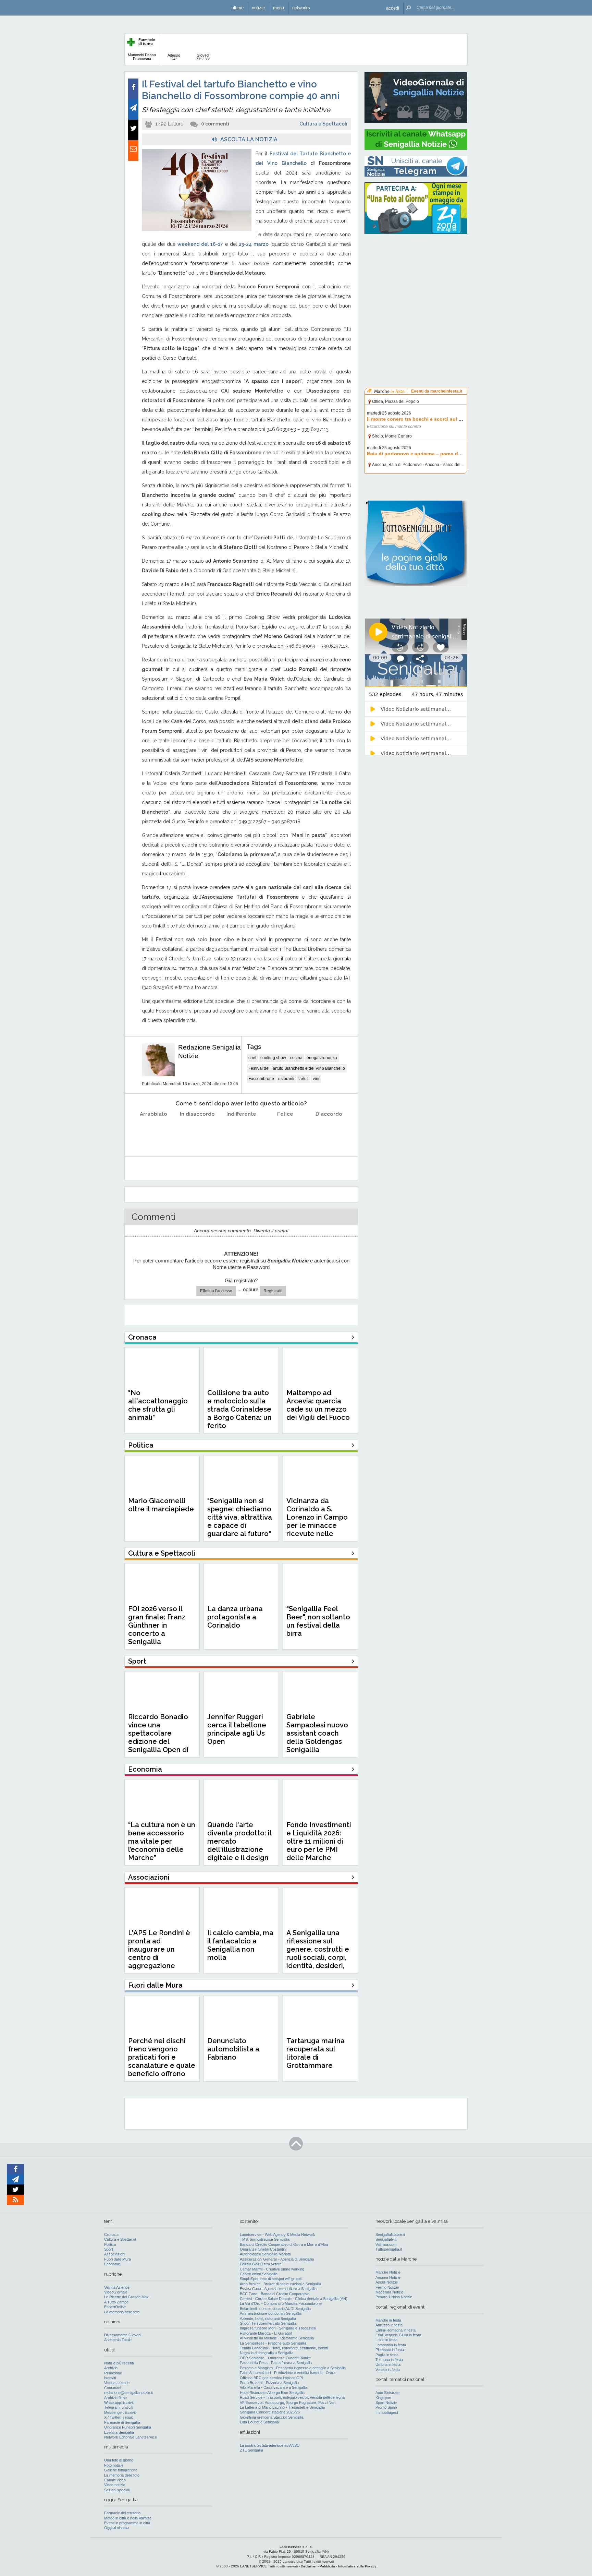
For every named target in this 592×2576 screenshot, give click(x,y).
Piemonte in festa (390, 2350)
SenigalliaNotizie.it (390, 2234)
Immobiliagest (387, 2412)
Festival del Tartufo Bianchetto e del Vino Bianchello (297, 1068)
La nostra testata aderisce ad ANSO (270, 2445)
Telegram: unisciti (119, 2407)
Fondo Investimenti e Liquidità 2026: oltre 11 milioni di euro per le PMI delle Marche (319, 1841)
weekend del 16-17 (200, 244)
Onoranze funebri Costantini (263, 2249)
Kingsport (383, 2398)
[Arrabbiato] (154, 1131)
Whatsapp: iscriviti (119, 2403)
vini (316, 1079)
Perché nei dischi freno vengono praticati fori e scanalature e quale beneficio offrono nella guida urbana (162, 2061)
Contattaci (113, 2388)
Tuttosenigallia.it (389, 2249)
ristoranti (286, 1079)
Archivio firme (115, 2398)
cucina (296, 1058)
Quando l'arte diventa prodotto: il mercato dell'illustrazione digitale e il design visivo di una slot (239, 1845)
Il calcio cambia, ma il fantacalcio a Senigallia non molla (240, 1945)
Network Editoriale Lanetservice (131, 2437)
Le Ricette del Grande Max (126, 2297)
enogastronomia (322, 1058)
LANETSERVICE (254, 2566)
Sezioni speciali (117, 2490)
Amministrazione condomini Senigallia (271, 2313)
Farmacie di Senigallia (122, 2422)
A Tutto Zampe (116, 2302)
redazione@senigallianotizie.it (128, 2393)
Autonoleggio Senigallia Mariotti (265, 2254)
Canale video (115, 2480)
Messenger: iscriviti (120, 2412)
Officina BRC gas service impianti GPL (272, 2378)
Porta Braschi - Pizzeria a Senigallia (269, 2383)
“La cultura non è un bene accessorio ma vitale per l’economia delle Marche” (162, 1841)
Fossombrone (261, 1079)
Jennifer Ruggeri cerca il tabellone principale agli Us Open (237, 1729)
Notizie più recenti (119, 2363)
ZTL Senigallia (251, 2450)
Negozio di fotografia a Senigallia (267, 2353)
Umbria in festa (388, 2364)
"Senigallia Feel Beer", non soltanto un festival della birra (318, 1621)
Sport (109, 2249)
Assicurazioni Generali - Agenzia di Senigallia (277, 2259)
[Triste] (198, 1131)
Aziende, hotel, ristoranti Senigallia (268, 2319)
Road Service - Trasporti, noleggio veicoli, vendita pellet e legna (292, 2397)
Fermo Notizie (387, 2287)
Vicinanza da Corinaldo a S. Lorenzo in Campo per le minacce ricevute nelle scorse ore (317, 1521)
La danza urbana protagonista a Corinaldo (235, 1617)
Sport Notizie (386, 2403)
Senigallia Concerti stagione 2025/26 (270, 2412)
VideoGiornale (116, 2292)
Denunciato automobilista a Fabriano (233, 2049)
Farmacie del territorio (122, 2513)
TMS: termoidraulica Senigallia (265, 2239)
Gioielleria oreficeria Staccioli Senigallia (272, 2417)
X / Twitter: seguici (119, 2417)
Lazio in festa (386, 2340)
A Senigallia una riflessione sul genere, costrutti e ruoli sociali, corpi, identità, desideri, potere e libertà (318, 1953)
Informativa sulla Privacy (357, 2566)
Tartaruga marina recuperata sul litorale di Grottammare (316, 2053)
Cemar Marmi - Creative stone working (272, 2269)
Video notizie (115, 2485)
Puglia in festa (387, 2355)
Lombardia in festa (391, 2345)
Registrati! (273, 1291)
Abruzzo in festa (389, 2325)
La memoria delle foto (122, 2312)
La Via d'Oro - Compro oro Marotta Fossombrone (281, 2303)
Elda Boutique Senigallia (259, 2422)
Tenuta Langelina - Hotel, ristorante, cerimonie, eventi (284, 2348)
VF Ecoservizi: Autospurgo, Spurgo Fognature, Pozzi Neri (288, 2403)
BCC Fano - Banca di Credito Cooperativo (275, 2294)
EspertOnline (115, 2307)
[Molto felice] (329, 1131)
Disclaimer (309, 2566)
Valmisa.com (386, 2244)
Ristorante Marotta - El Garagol (266, 2333)
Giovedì (203, 57)
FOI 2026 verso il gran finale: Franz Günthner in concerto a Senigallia (157, 1625)
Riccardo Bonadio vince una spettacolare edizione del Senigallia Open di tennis (158, 1737)
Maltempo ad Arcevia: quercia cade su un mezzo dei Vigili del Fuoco (318, 1405)
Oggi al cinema (116, 2528)
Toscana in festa (389, 2360)
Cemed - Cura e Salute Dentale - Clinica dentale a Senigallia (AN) (294, 2299)
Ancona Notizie (388, 2277)
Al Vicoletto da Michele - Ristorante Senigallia (277, 2338)
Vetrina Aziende (117, 2287)
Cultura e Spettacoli (323, 124)
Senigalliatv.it (386, 2239)
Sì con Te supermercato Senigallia (268, 2323)
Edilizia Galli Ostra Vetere (261, 2264)
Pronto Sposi (386, 2407)
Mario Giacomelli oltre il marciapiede (161, 1505)
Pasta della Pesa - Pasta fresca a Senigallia (276, 2363)
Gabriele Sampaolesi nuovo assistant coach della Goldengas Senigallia (317, 1733)
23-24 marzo (254, 244)
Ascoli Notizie (387, 2282)
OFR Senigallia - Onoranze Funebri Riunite (275, 2358)
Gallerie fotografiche (121, 2470)
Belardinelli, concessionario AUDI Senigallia (275, 2309)
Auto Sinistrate (387, 2393)
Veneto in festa (388, 2370)
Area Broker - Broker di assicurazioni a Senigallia (280, 2284)
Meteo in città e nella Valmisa (128, 2518)
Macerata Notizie (390, 2292)
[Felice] (285, 1131)
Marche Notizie (388, 2272)
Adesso (174, 57)
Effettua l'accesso (216, 1291)
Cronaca (111, 2234)
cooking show (273, 1058)
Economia (112, 2264)
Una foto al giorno (119, 2460)
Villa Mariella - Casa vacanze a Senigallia (274, 2387)
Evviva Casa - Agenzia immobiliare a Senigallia (278, 2289)
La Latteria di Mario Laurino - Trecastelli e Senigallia (282, 2407)
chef (252, 1058)
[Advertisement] (416, 283)
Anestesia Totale (118, 2340)
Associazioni (115, 2254)
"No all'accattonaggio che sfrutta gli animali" (158, 1405)
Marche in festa (388, 2320)
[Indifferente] (241, 1131)
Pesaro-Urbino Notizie (394, 2297)
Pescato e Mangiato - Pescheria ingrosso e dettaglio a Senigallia (293, 2368)
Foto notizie (114, 2465)
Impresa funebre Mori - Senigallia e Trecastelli (278, 2328)
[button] (393, 8)
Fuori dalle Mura (118, 2259)
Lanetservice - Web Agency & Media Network (277, 2234)
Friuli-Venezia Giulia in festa (398, 2335)
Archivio (111, 2368)
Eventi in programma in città (127, 2523)
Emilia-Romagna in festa (396, 2330)
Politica (110, 2244)
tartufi (304, 1079)
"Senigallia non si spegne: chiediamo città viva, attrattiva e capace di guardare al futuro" (240, 1517)
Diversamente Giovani (123, 2335)
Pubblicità (327, 2566)
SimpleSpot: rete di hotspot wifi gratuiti (271, 2279)
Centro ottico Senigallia (259, 2274)
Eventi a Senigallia (119, 2432)
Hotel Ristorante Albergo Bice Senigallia (272, 2393)
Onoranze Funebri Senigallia (128, 2427)
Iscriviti (110, 2378)
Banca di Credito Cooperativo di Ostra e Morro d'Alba (284, 2244)
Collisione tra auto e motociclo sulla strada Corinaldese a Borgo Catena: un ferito (239, 1409)
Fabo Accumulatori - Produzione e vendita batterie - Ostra (288, 2373)
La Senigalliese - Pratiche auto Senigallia (273, 2343)
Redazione (113, 2373)
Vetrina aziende (117, 2383)
